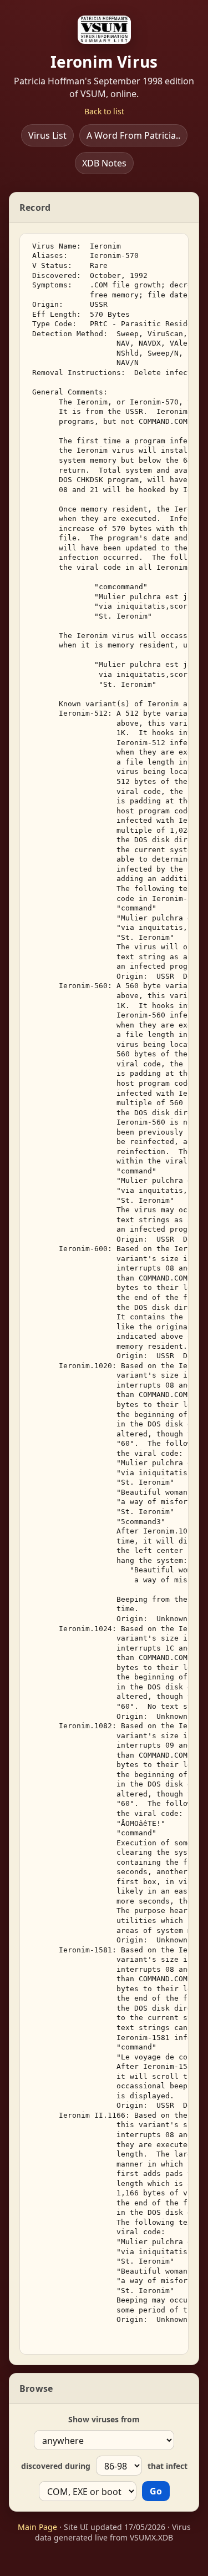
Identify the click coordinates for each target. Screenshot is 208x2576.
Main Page (37, 2527)
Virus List (47, 135)
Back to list (104, 111)
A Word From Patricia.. (133, 135)
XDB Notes (104, 163)
